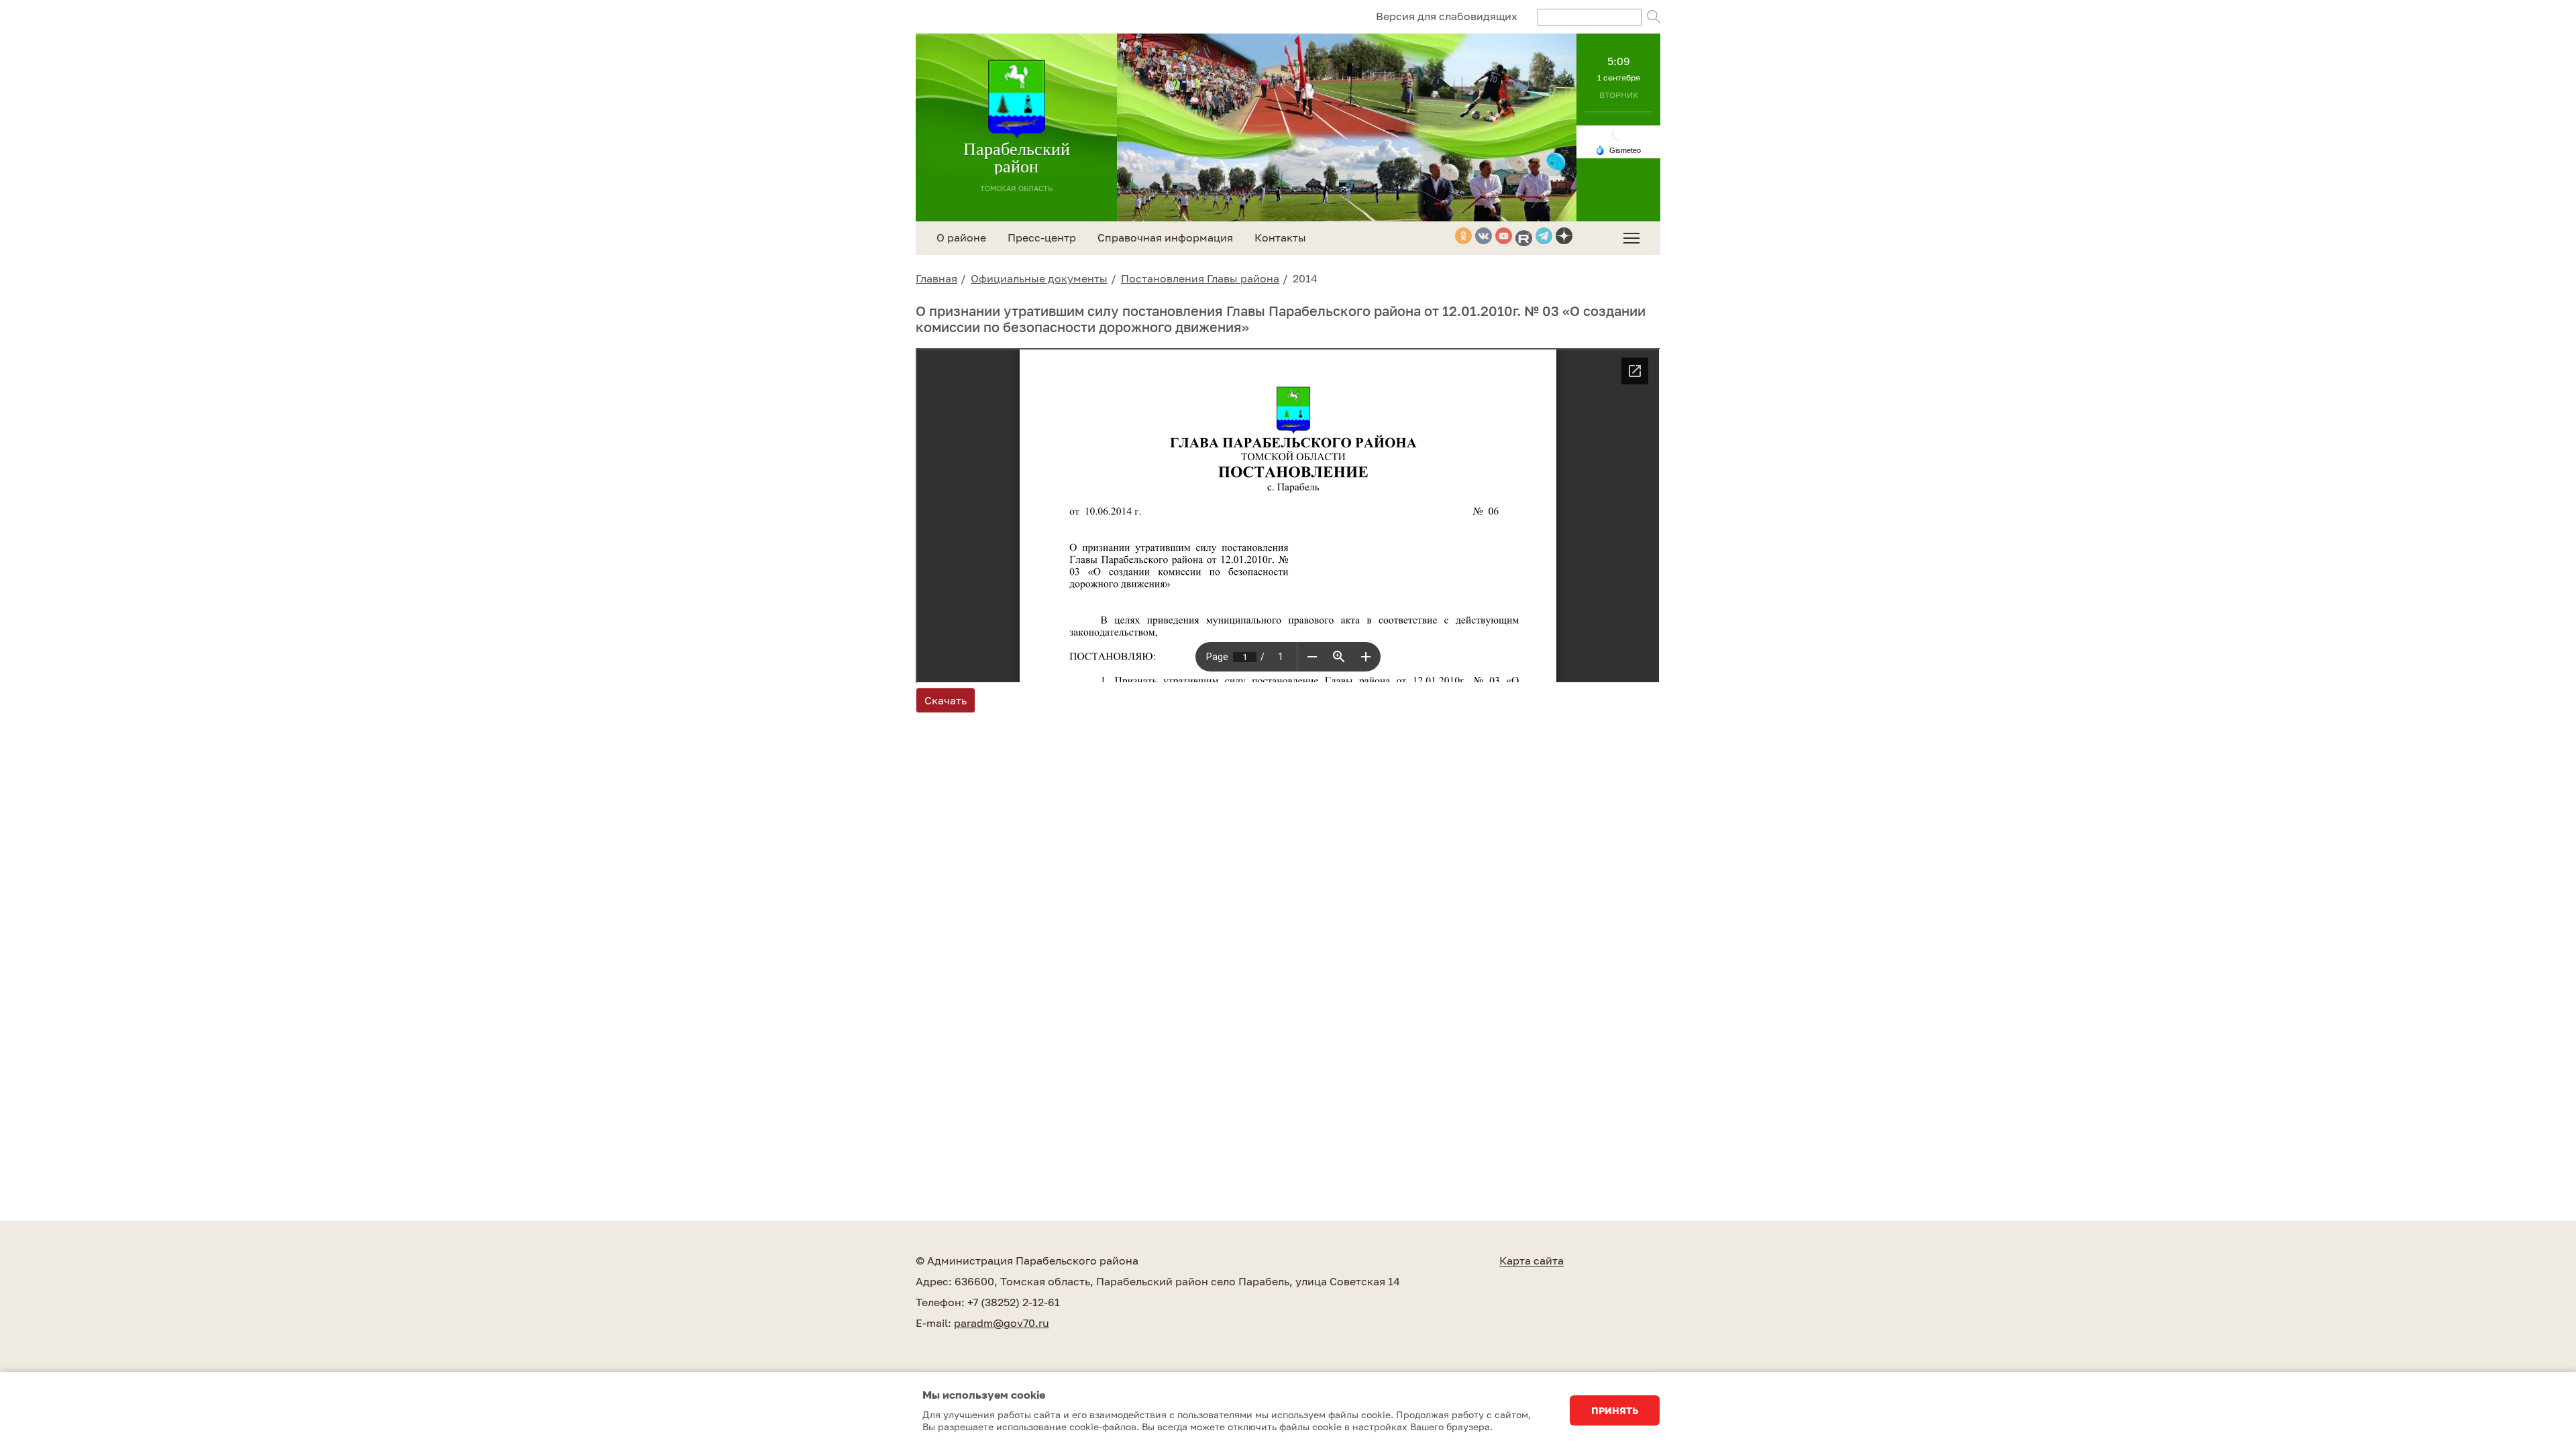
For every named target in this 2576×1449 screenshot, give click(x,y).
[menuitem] (1631, 238)
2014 (1305, 278)
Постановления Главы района (1200, 278)
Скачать (946, 700)
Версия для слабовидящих (1447, 16)
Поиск (1654, 17)
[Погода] (1618, 149)
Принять (1615, 1410)
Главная (936, 278)
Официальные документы (1039, 278)
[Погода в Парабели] (1619, 132)
